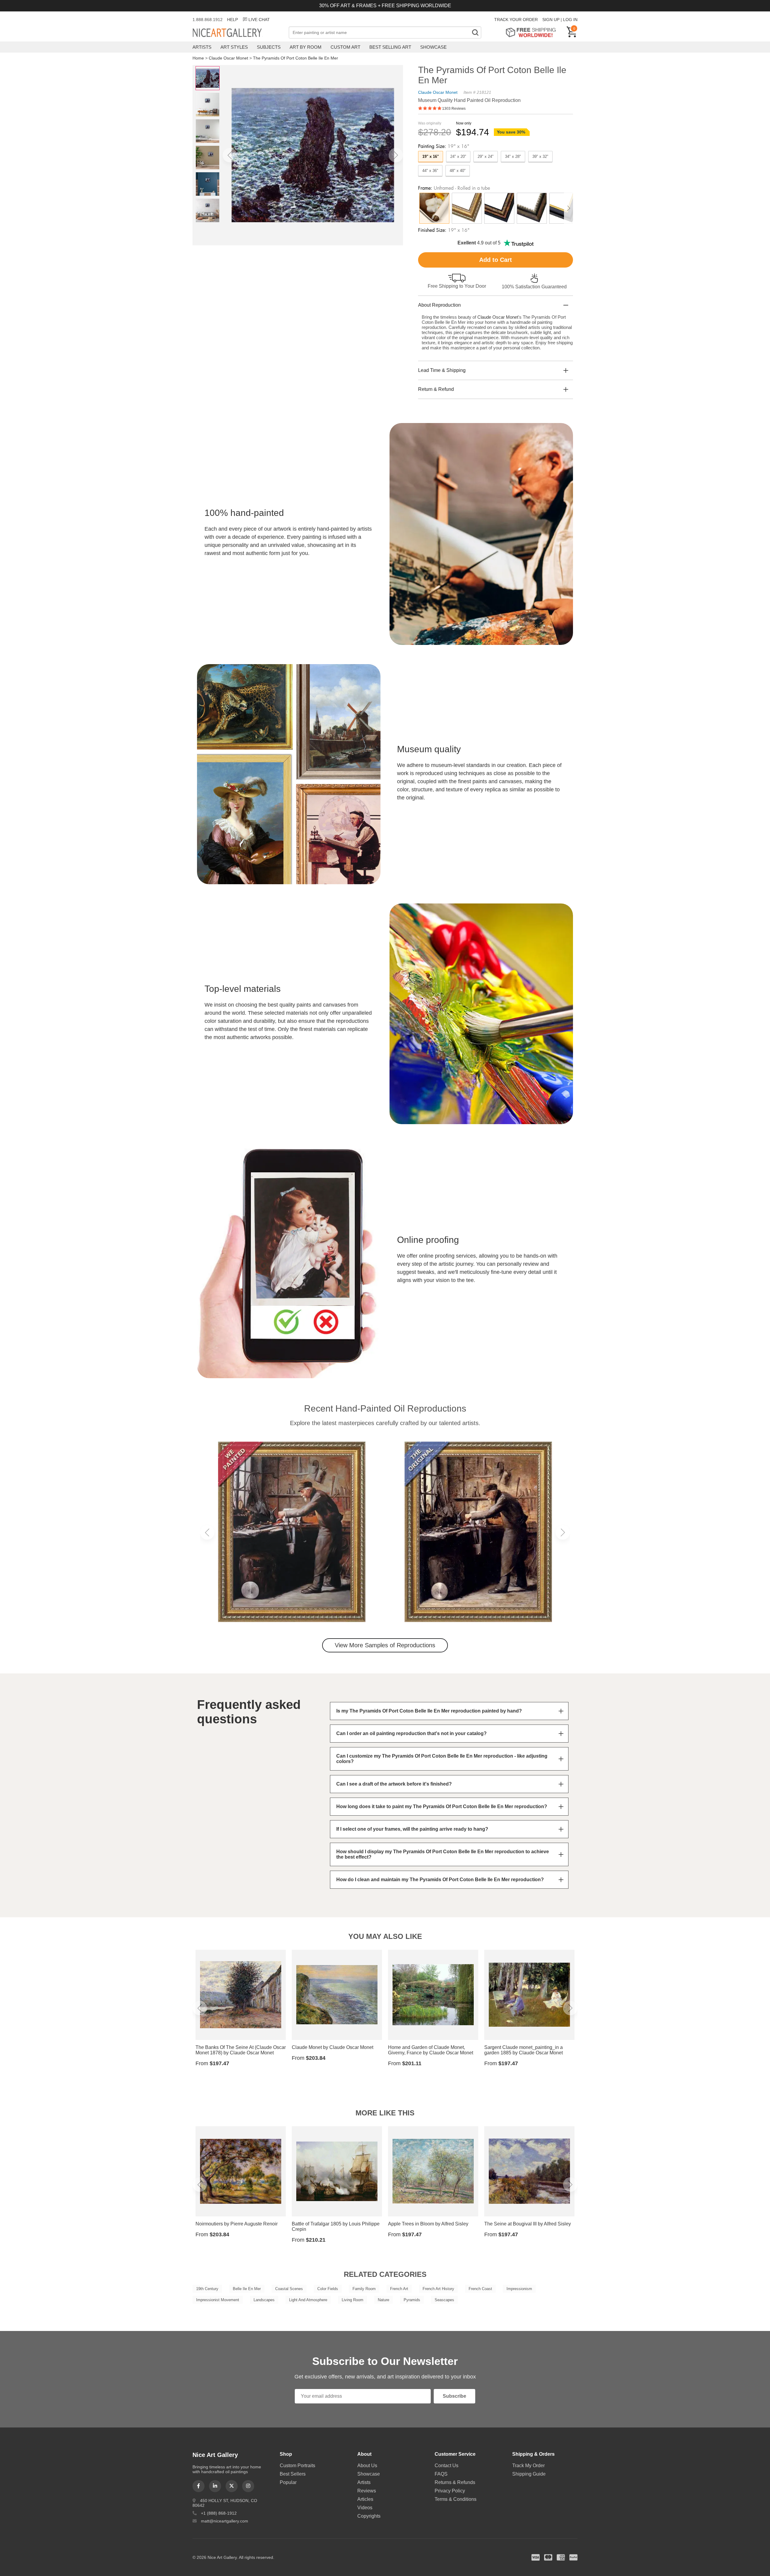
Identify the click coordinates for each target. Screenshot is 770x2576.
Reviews (367, 2491)
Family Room (364, 2289)
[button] (230, 155)
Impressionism (519, 2289)
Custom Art (345, 47)
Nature (383, 2300)
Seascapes (444, 2300)
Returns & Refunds (455, 2482)
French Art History (438, 2289)
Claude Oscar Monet (228, 58)
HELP (233, 20)
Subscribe (454, 2396)
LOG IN (570, 20)
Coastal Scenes (289, 2289)
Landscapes (264, 2300)
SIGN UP (551, 20)
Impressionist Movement (218, 2300)
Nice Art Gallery (238, 33)
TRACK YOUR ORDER (516, 20)
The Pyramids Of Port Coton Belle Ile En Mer (296, 58)
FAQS (441, 2474)
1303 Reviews (454, 109)
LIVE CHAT (259, 20)
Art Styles (234, 47)
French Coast (480, 2289)
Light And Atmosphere (308, 2300)
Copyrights (369, 2516)
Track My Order (528, 2466)
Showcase (433, 47)
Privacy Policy (450, 2491)
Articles (365, 2499)
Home (198, 58)
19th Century (207, 2289)
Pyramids (412, 2300)
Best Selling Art (390, 47)
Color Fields (328, 2289)
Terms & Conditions (456, 2499)
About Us (367, 2466)
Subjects (269, 47)
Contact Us (447, 2466)
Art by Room (306, 47)
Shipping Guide (529, 2474)
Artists (202, 47)
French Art (399, 2289)
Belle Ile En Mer (247, 2289)
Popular (288, 2482)
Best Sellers (293, 2474)
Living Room (353, 2300)
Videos (365, 2508)
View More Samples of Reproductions (385, 1645)
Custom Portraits (297, 2466)
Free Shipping (533, 32)
